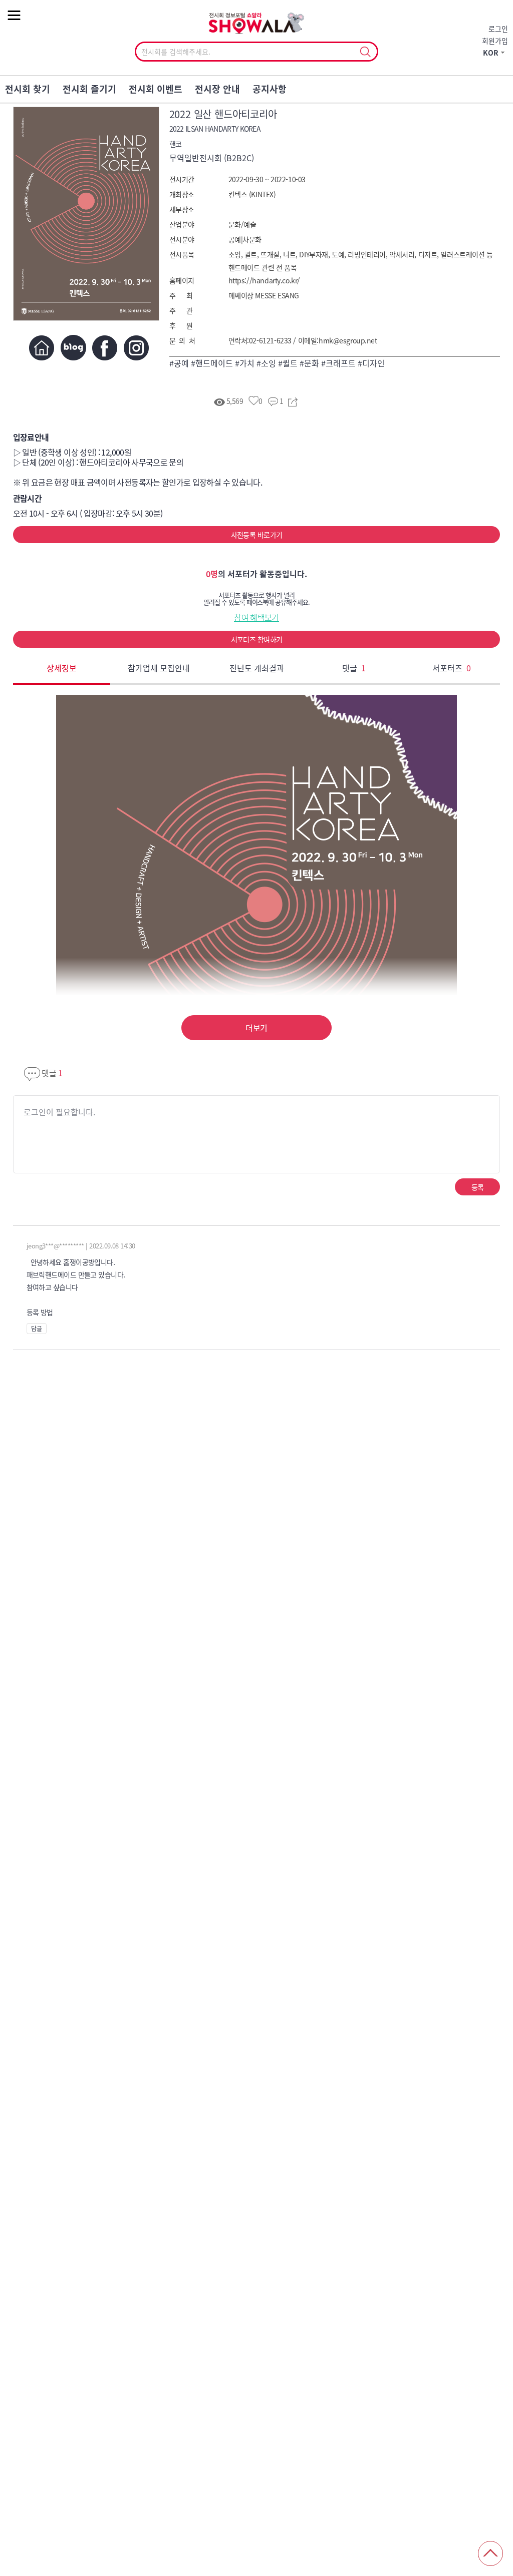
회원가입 (495, 41)
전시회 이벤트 (156, 89)
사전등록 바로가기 (257, 535)
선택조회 (365, 52)
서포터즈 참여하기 (257, 639)
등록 (478, 1187)
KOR (491, 53)
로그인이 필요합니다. (59, 1112)
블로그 (73, 348)
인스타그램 (137, 348)
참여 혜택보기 (256, 617)
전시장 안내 (217, 89)
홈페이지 (42, 348)
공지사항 (270, 89)
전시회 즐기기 (89, 89)
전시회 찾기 (28, 89)
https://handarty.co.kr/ (264, 280)
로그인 (498, 29)
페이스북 (105, 348)
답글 (37, 1329)
